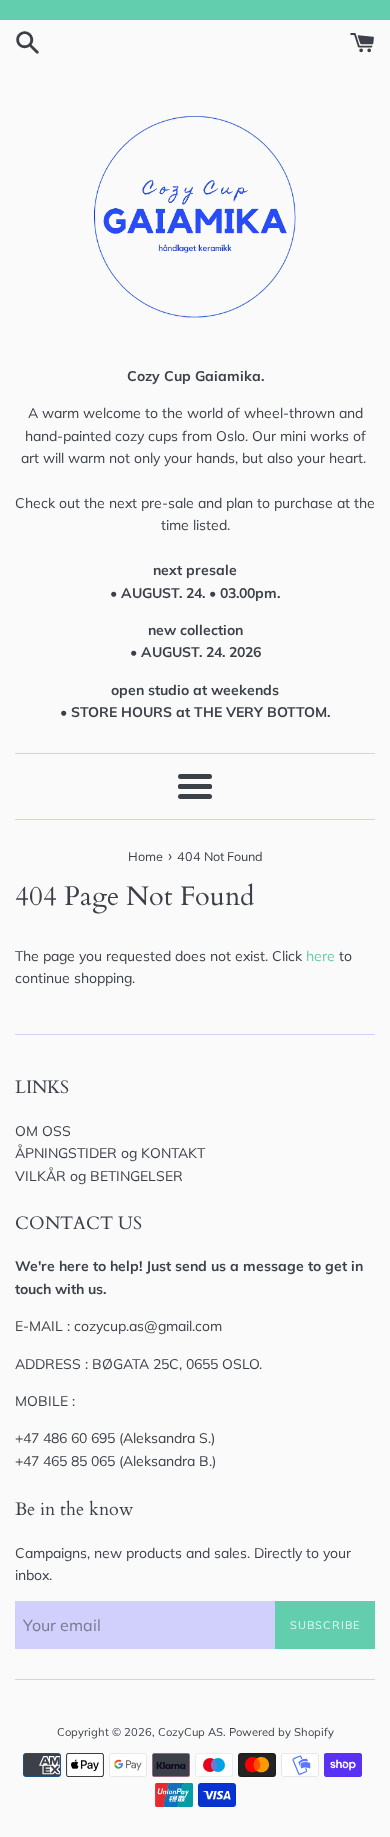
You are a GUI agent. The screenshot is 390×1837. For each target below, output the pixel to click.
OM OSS (43, 1131)
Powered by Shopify (281, 1732)
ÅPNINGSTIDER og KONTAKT (110, 1153)
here (320, 956)
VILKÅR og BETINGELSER (99, 1176)
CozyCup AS (190, 1732)
